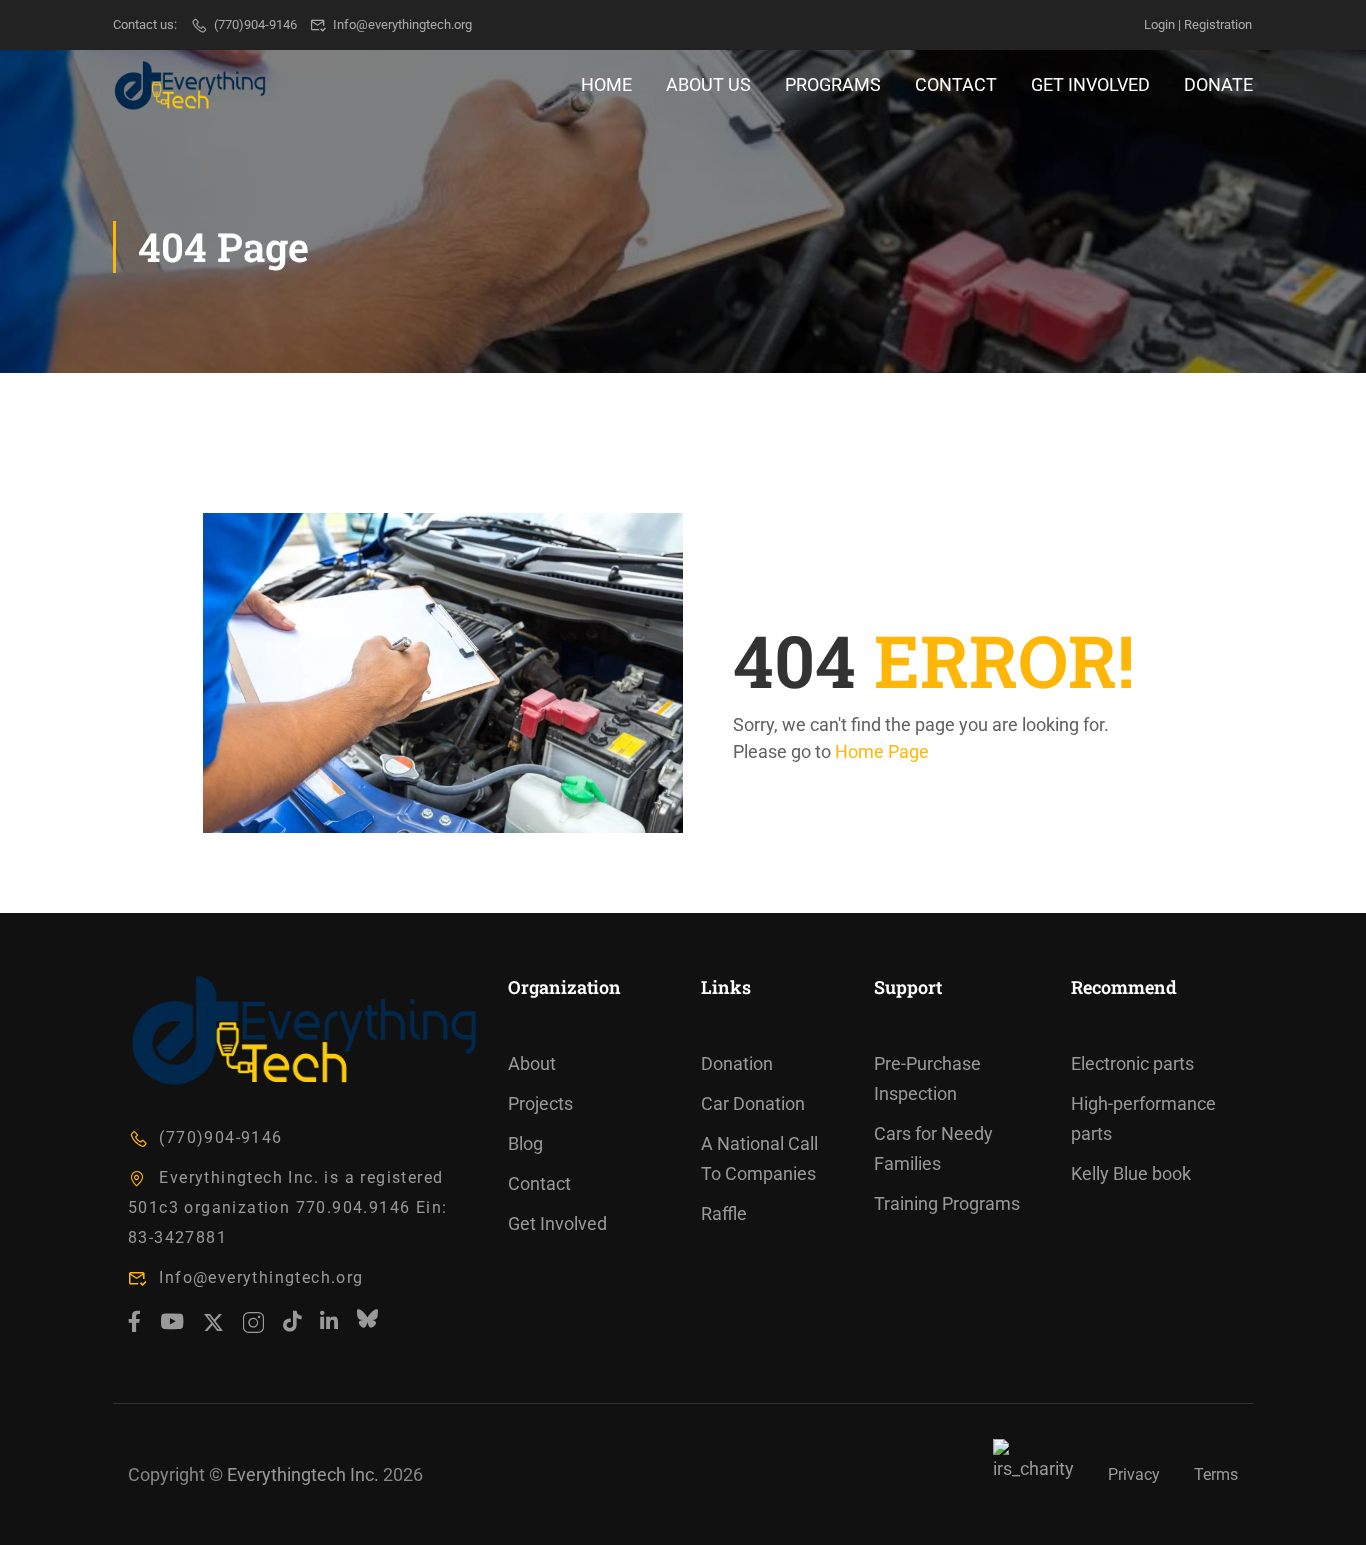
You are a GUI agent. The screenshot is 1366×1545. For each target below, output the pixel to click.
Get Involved (1090, 84)
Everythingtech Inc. (303, 1474)
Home (606, 84)
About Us (708, 84)
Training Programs (947, 1203)
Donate (1218, 84)
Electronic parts (1132, 1063)
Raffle (724, 1213)
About (532, 1063)
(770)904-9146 (255, 24)
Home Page (882, 751)
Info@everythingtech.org (402, 24)
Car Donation (753, 1103)
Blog (525, 1143)
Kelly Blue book (1131, 1173)
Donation (737, 1063)
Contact (956, 84)
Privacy (1134, 1474)
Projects (540, 1103)
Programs (833, 84)
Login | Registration (1198, 24)
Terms (1216, 1474)
